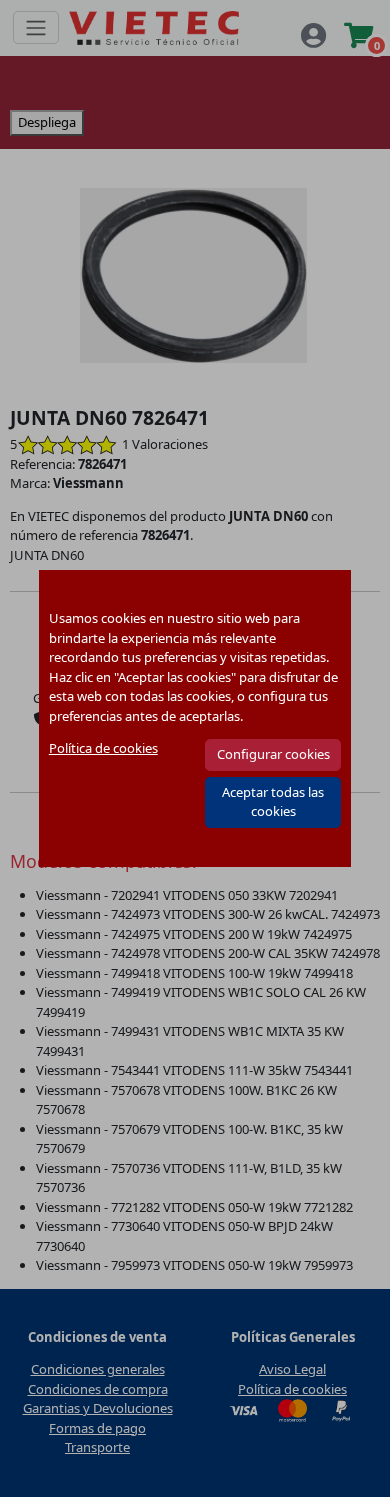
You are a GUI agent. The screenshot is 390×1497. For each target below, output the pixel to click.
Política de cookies (103, 748)
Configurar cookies (273, 754)
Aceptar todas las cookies (273, 802)
